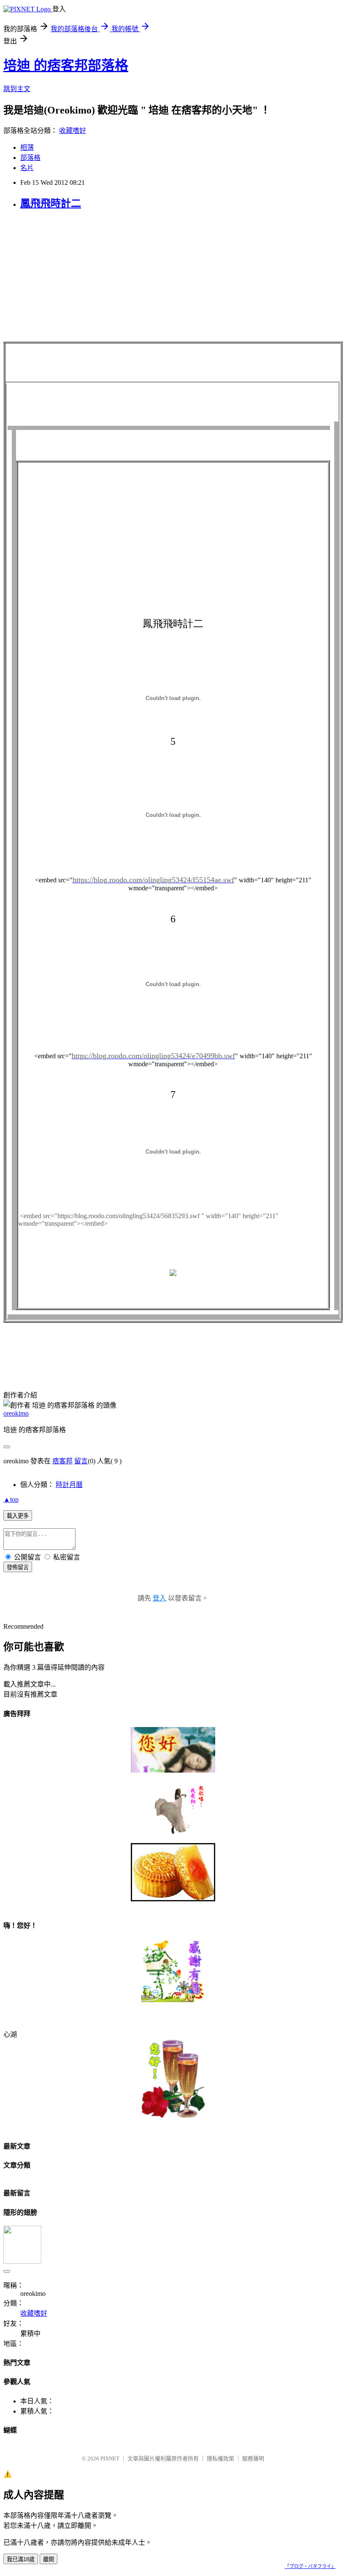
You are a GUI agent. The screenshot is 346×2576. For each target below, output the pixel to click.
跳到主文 (17, 89)
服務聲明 (253, 2458)
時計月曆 (69, 1485)
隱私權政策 (220, 2458)
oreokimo (16, 1413)
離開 (49, 2559)
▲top (11, 1499)
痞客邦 (62, 1461)
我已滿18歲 (21, 2559)
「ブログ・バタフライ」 (310, 2566)
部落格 (30, 158)
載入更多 (18, 1516)
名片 (27, 168)
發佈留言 (18, 1567)
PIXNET (110, 2458)
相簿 (27, 147)
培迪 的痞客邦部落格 (66, 65)
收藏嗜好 (73, 131)
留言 (81, 1461)
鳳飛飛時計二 (51, 203)
